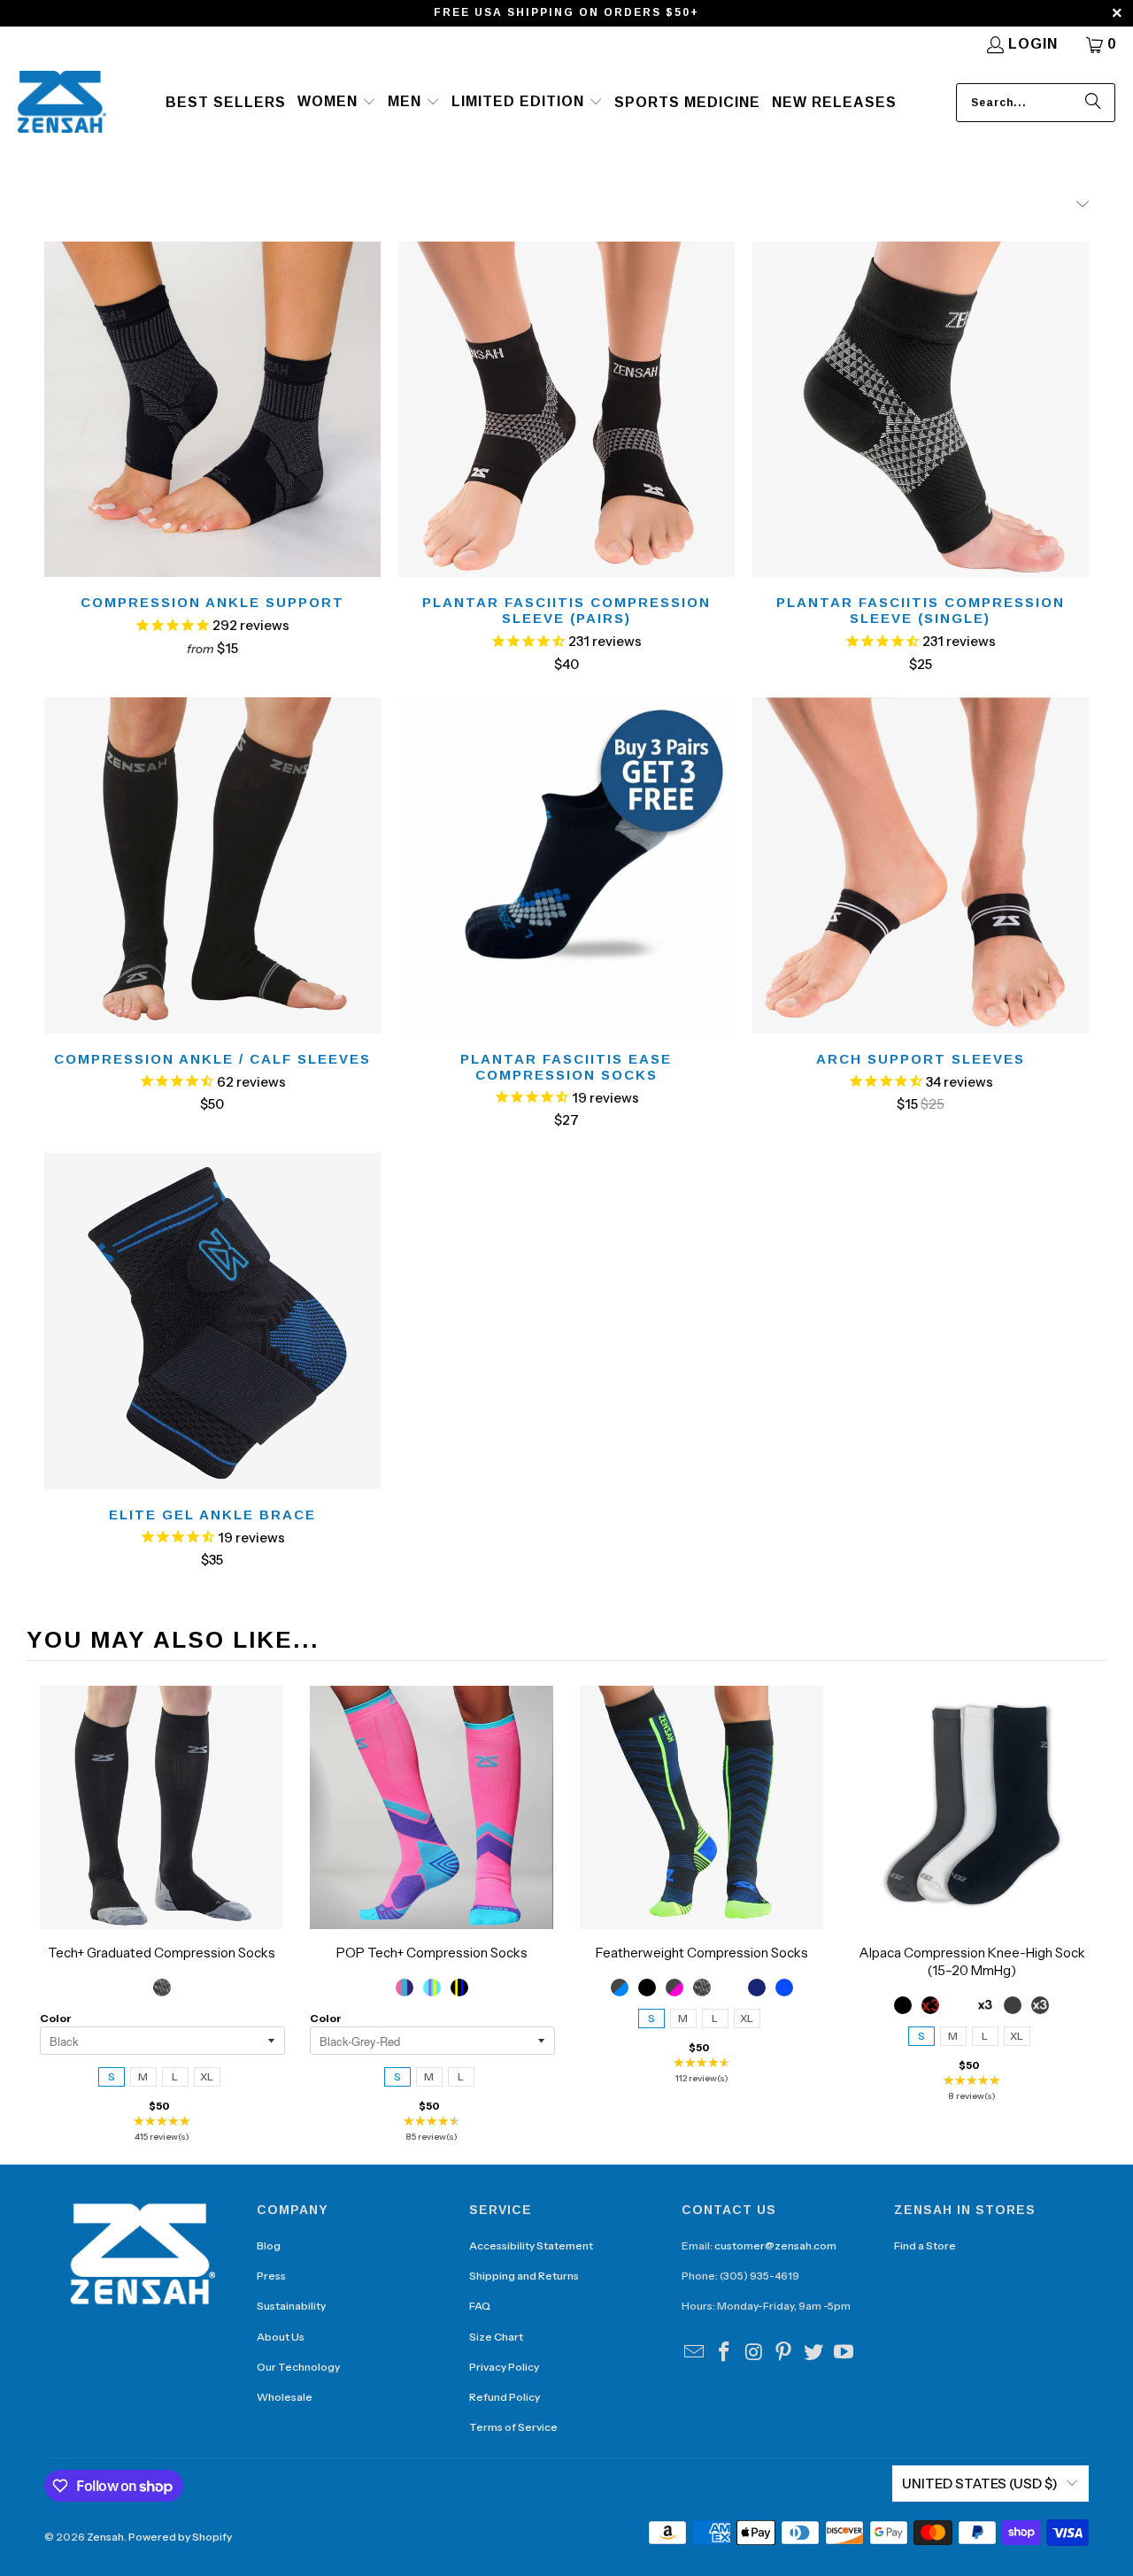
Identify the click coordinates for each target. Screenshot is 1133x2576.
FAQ (480, 2306)
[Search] (1093, 103)
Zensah (105, 2537)
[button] (337, 103)
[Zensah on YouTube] (844, 2353)
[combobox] (1036, 103)
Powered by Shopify (180, 2537)
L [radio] (175, 2076)
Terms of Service (513, 2427)
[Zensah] (62, 103)
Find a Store (925, 2245)
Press (271, 2276)
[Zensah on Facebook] (725, 2353)
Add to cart (162, 1825)
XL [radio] (207, 2076)
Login (1033, 44)
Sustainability (291, 2306)
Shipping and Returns (524, 2276)
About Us (281, 2337)
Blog (269, 2245)
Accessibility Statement (531, 2245)
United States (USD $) (980, 2484)
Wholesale (285, 2397)
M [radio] (143, 2076)
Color (56, 2018)
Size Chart (496, 2337)
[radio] (162, 1988)
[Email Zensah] (695, 2353)
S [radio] (112, 2076)
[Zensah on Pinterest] (784, 2353)
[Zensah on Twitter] (814, 2353)
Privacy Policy (504, 2367)
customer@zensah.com (775, 2245)
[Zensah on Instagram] (754, 2353)
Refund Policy (505, 2397)
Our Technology (298, 2367)
